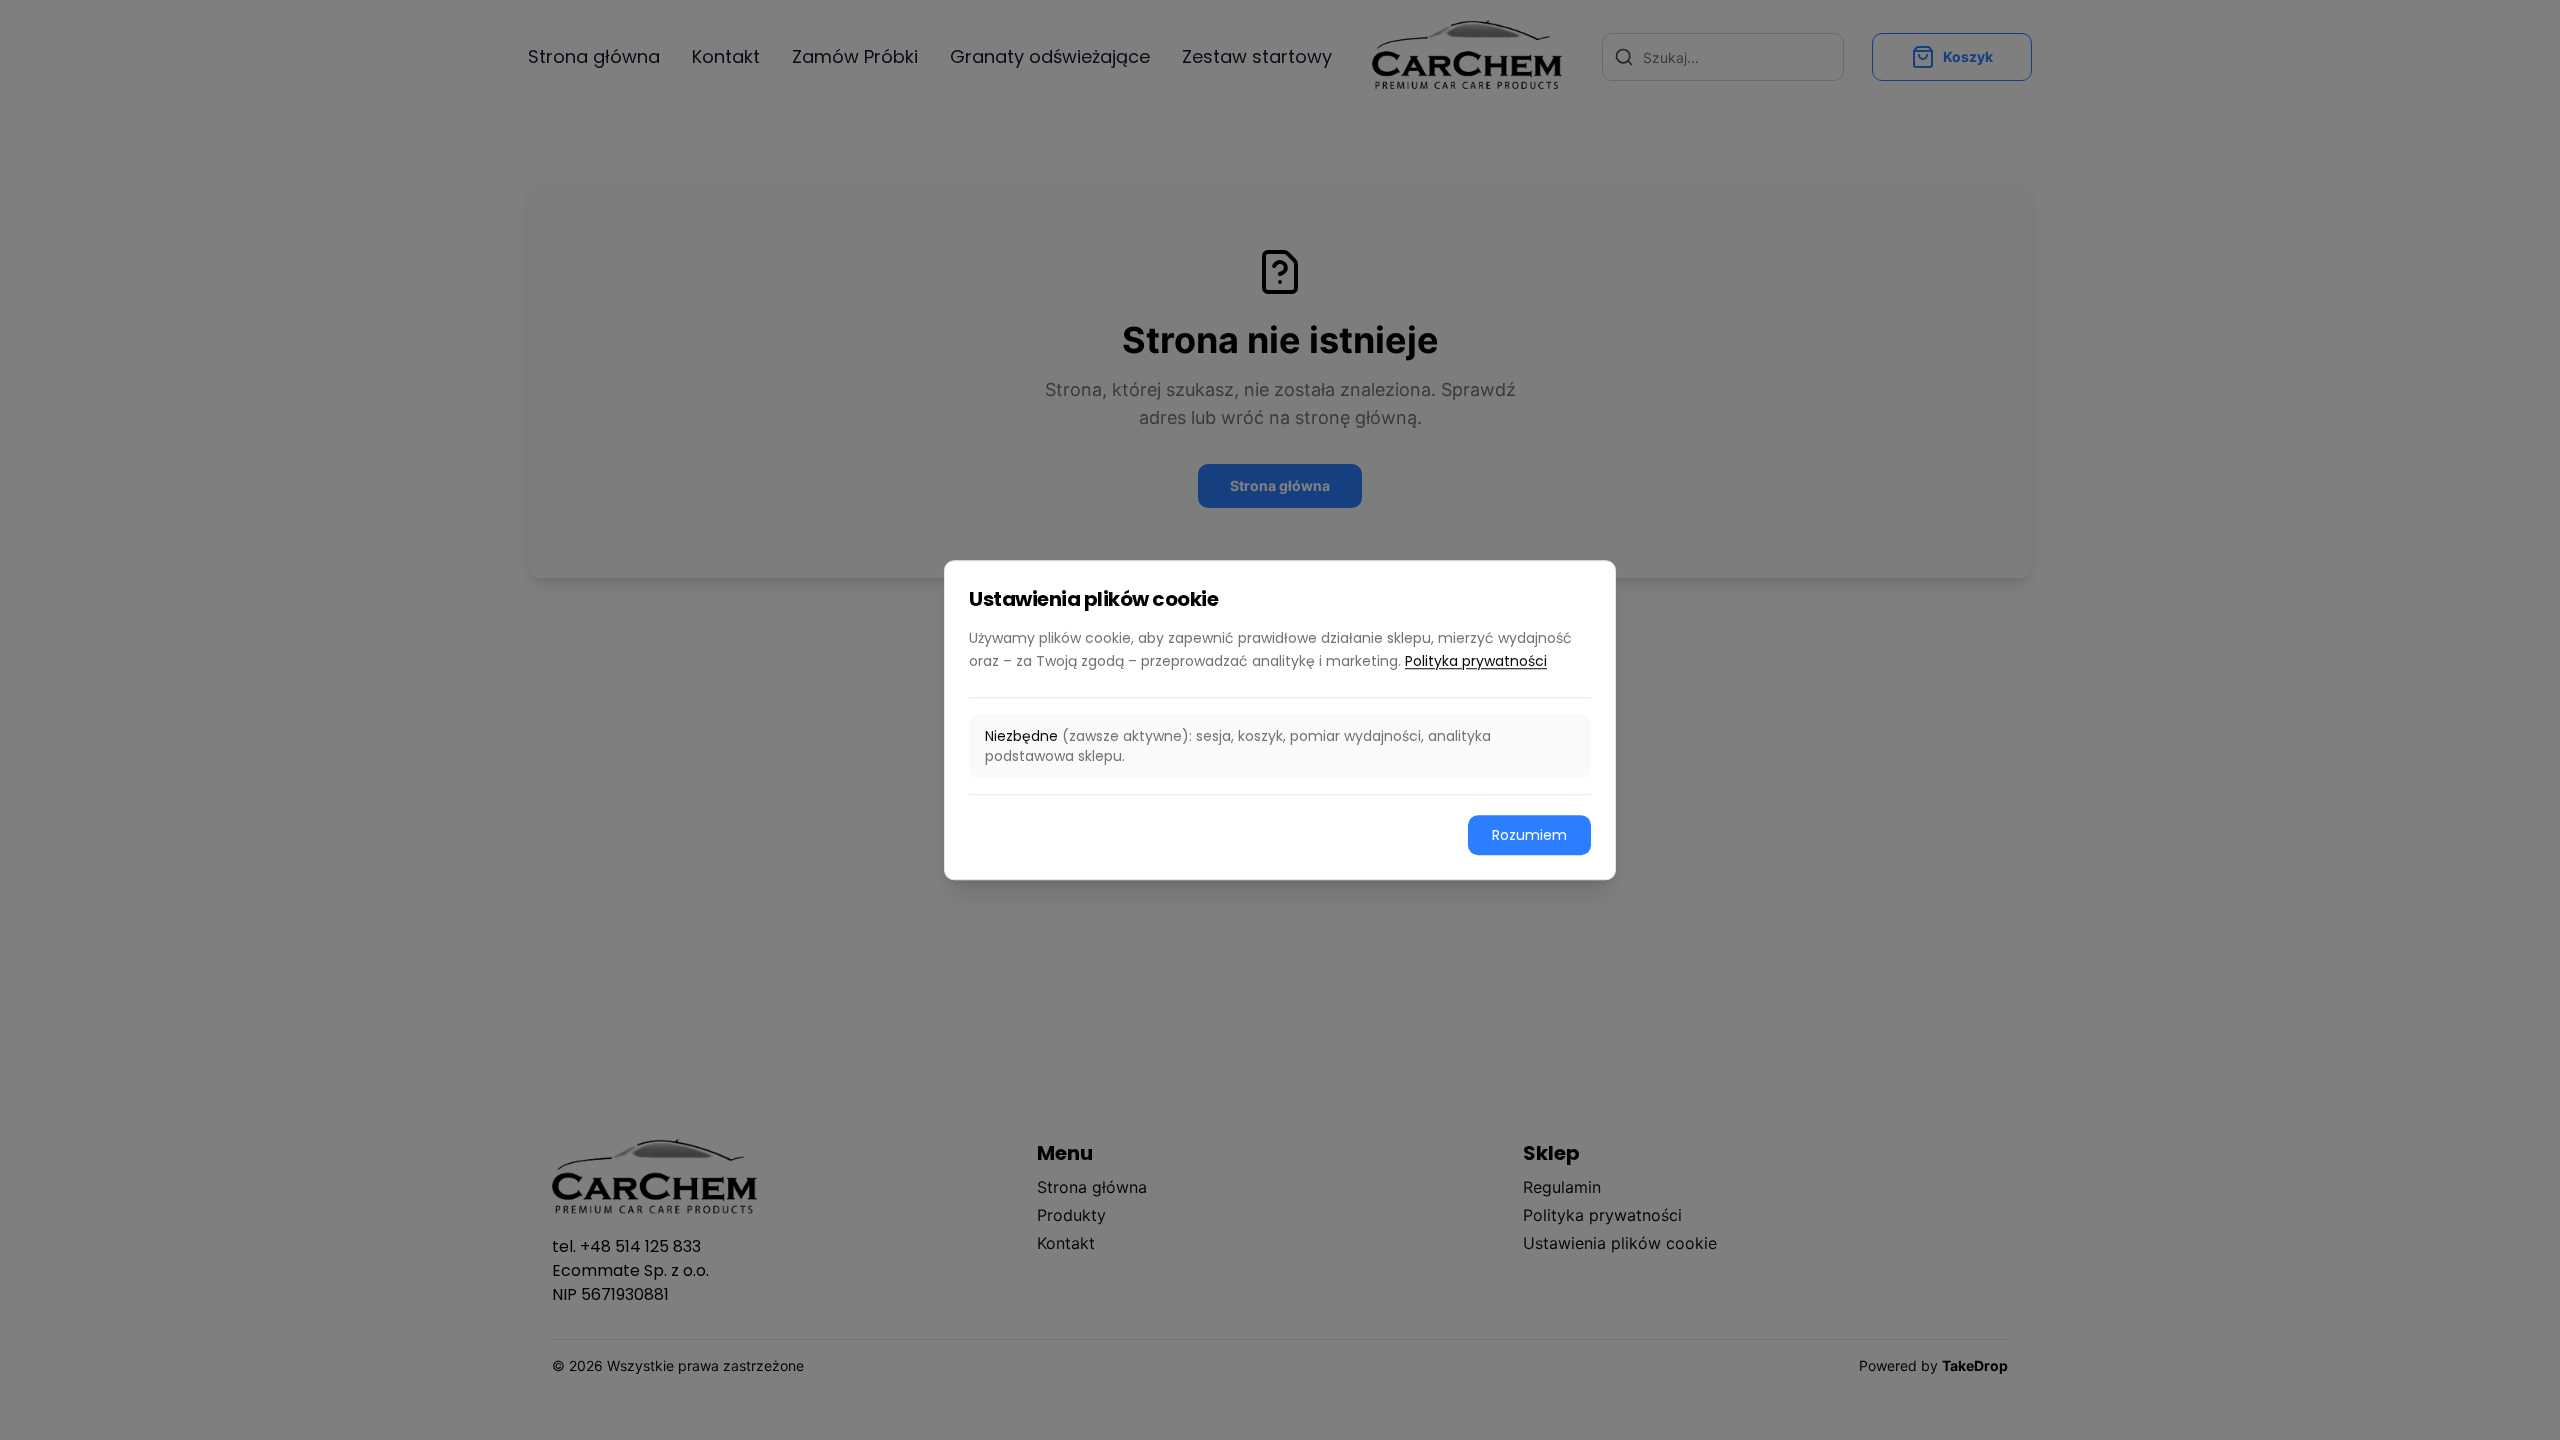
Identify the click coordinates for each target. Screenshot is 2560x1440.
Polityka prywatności (1476, 661)
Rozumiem (1529, 835)
